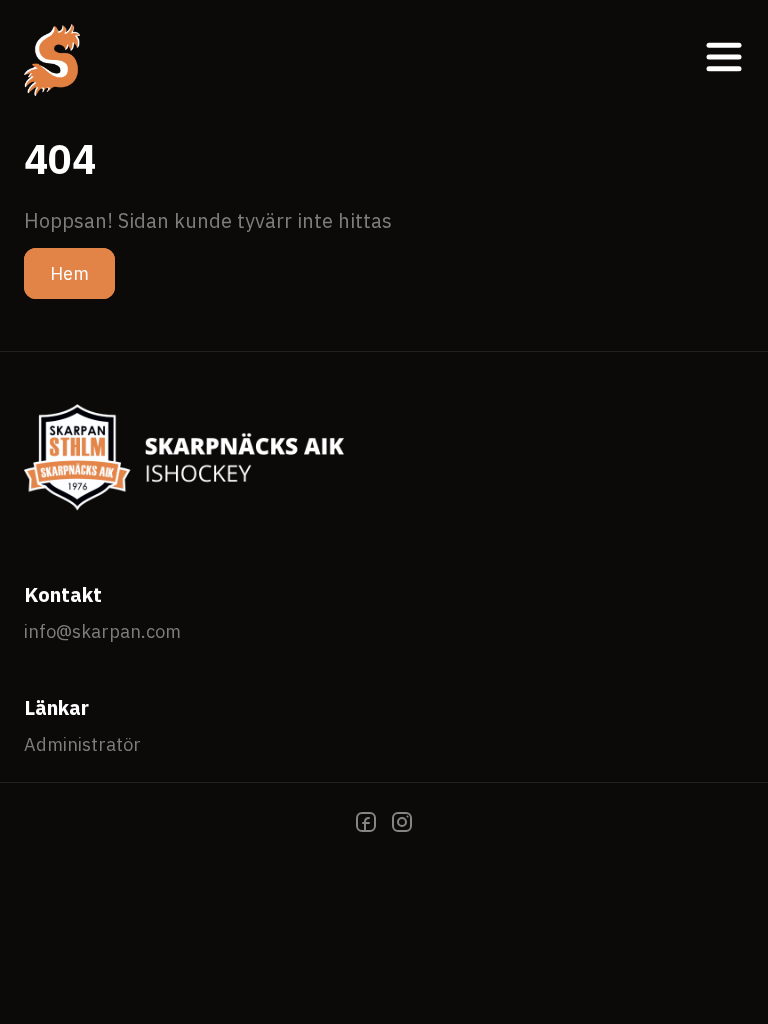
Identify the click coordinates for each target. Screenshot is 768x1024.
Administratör (82, 744)
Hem (69, 273)
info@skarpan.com (102, 631)
